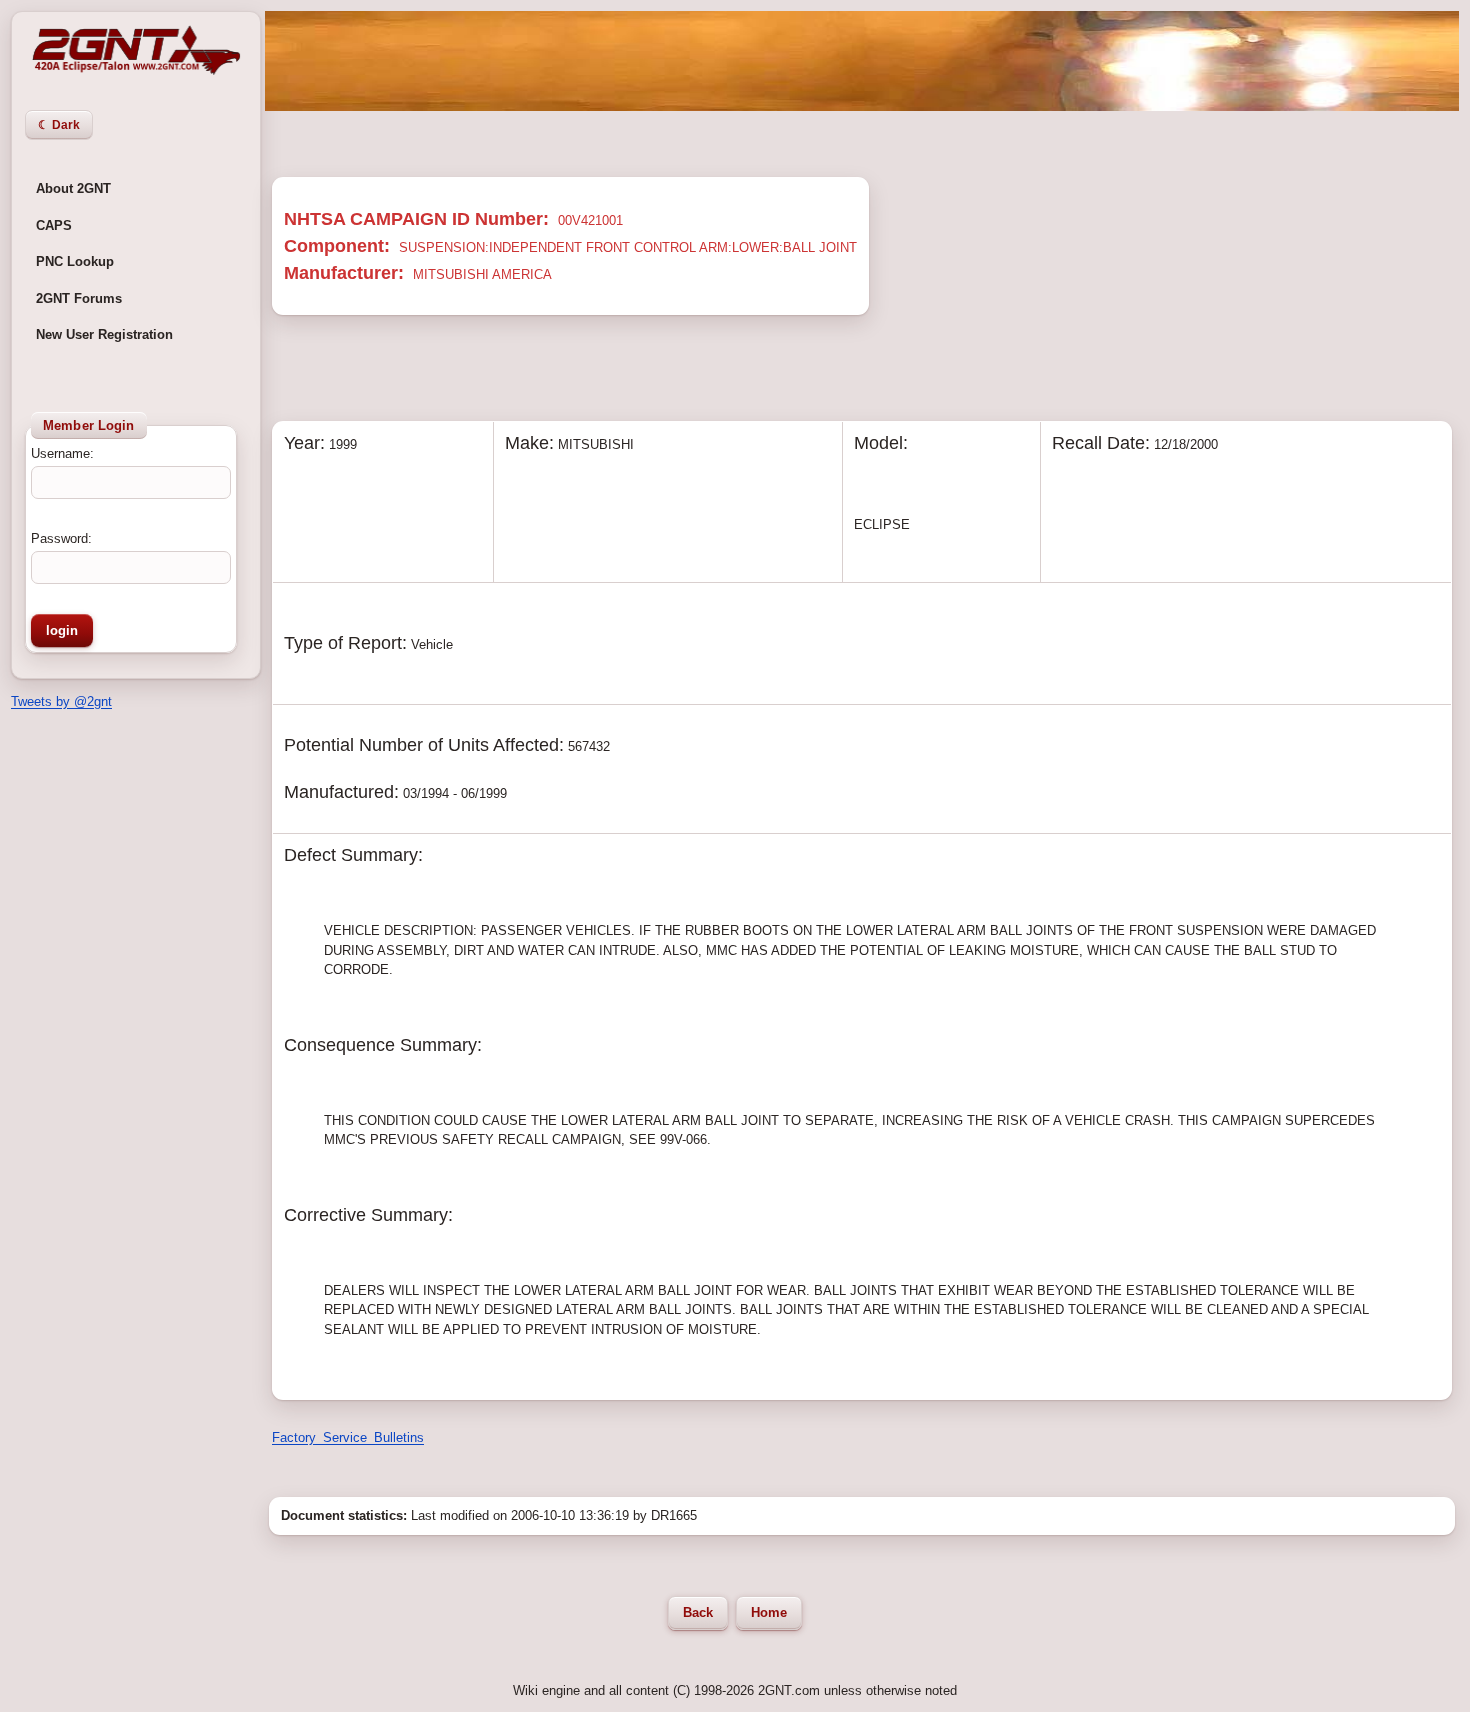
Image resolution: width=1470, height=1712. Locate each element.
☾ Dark (59, 125)
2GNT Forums (79, 298)
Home (769, 1613)
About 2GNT (73, 188)
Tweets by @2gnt (61, 701)
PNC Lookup (75, 261)
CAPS (54, 225)
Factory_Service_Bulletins (348, 1437)
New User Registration (104, 334)
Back (698, 1613)
